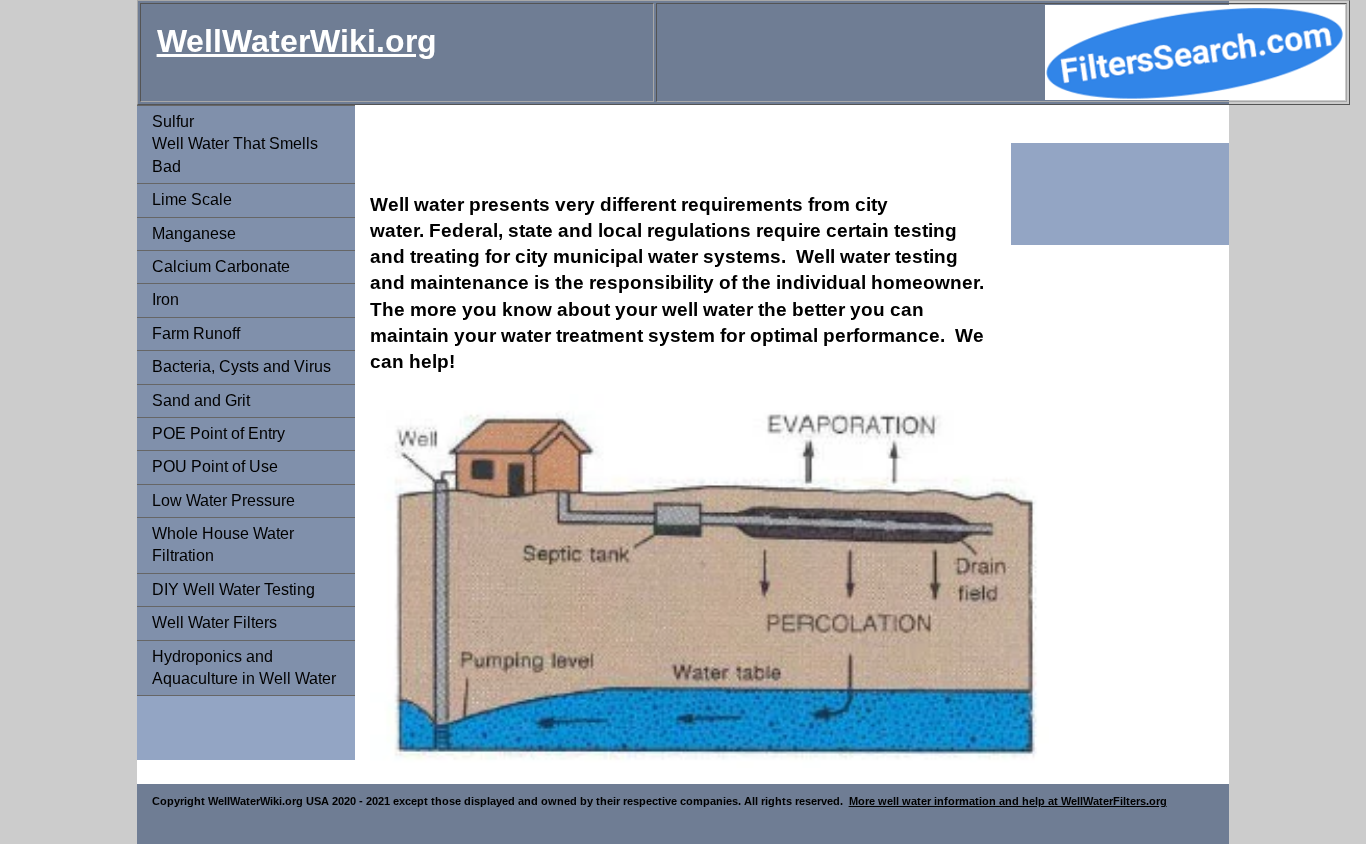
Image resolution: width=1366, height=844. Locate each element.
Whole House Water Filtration (223, 544)
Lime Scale (192, 199)
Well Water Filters (214, 622)
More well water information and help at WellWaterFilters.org (1008, 801)
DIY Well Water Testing (233, 589)
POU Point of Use (215, 466)
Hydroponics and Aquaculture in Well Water (244, 667)
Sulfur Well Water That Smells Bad (235, 144)
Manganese (194, 233)
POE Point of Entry (218, 433)
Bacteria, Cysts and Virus (241, 366)
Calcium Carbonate (221, 266)
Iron (165, 299)
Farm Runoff (196, 333)
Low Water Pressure (223, 500)
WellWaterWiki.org (297, 41)
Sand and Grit (201, 400)
